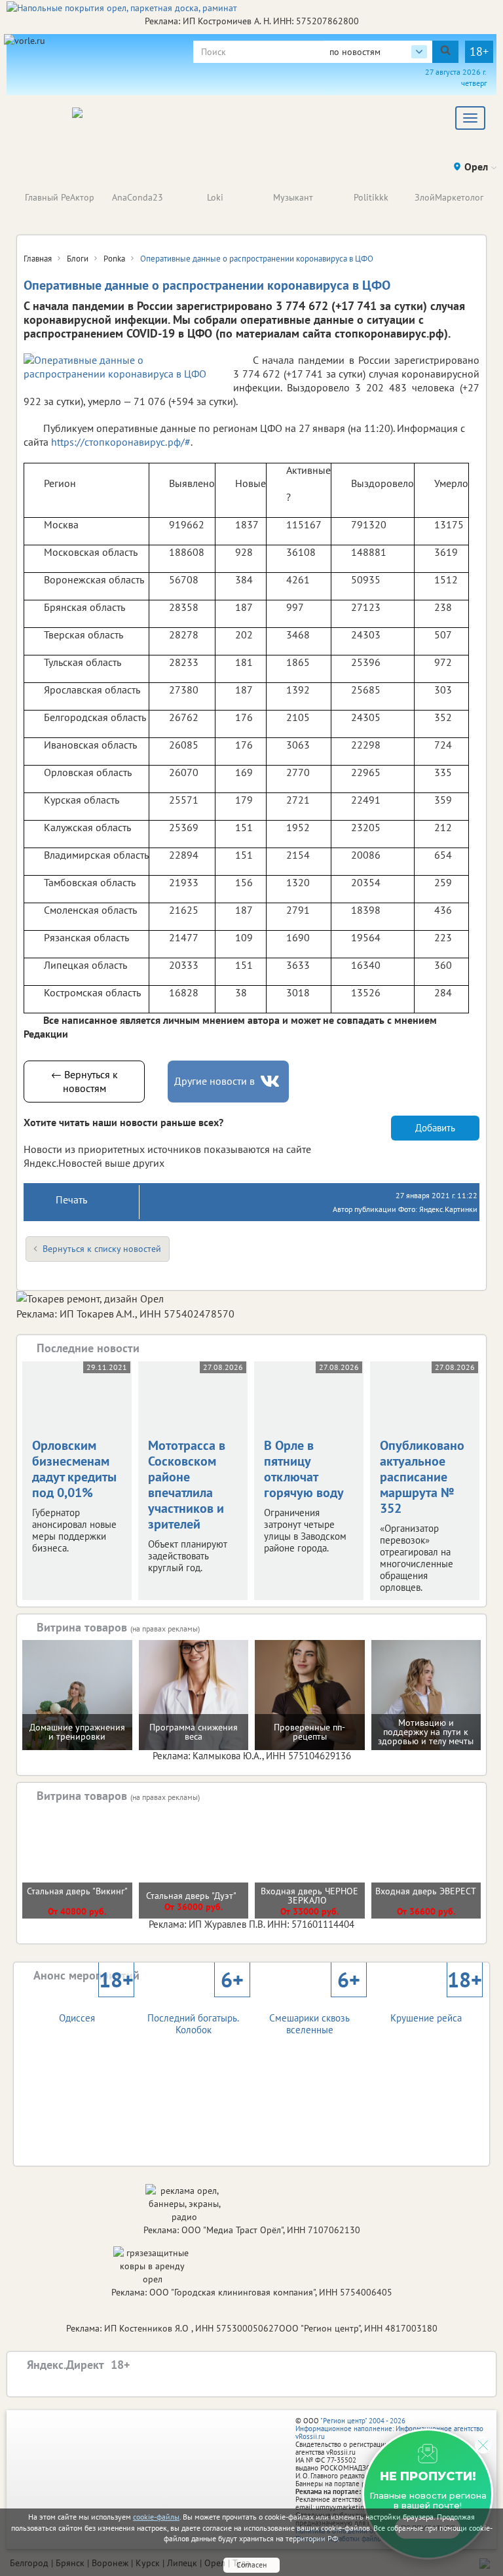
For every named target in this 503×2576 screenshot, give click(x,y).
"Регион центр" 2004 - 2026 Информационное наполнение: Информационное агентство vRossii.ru (389, 2429)
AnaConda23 (138, 197)
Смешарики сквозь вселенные (314, 2012)
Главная (38, 259)
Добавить (435, 1128)
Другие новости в (214, 1081)
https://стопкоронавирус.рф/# (121, 442)
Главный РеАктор (60, 197)
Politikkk (371, 197)
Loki (215, 197)
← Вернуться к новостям (84, 1081)
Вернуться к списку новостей (102, 1249)
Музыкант (293, 197)
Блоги (78, 259)
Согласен (251, 2565)
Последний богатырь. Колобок (196, 2012)
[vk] (271, 1081)
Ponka (114, 259)
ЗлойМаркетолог (449, 197)
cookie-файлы (156, 2517)
